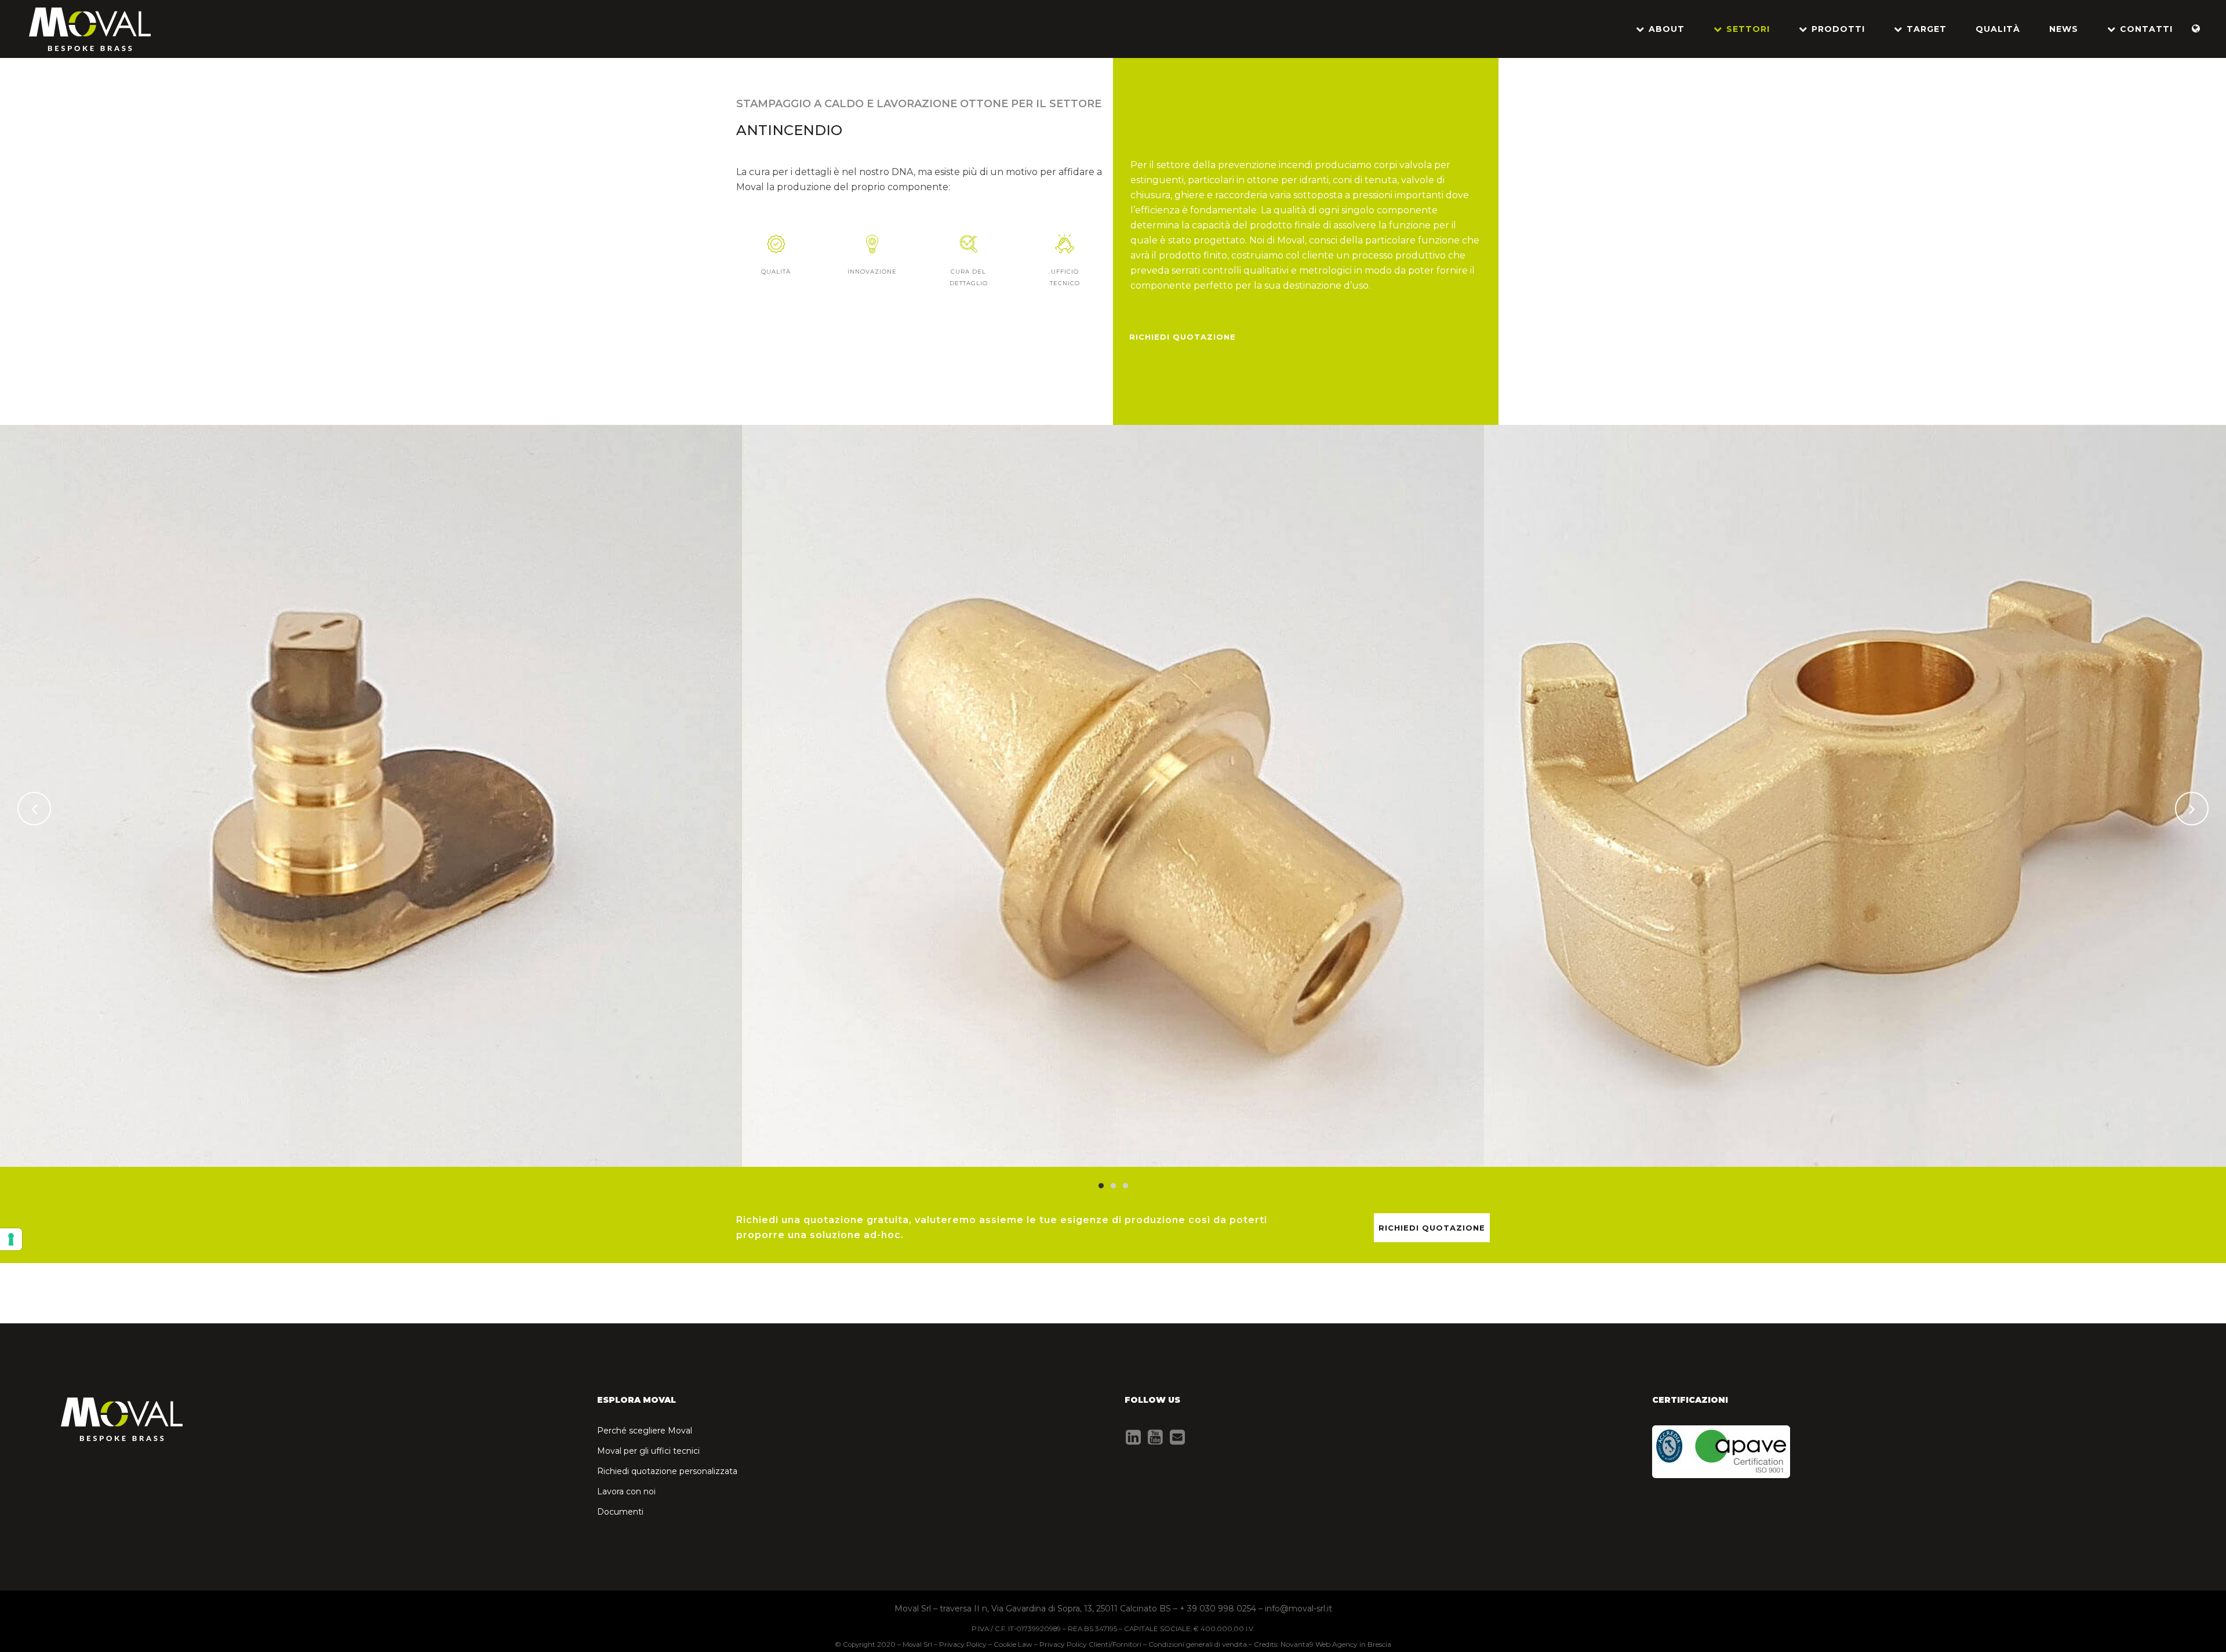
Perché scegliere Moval (645, 1431)
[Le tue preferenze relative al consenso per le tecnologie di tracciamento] (11, 1239)
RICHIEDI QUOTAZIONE (1183, 337)
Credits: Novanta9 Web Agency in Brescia (1323, 1644)
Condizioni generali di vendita (1198, 1644)
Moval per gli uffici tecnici (648, 1451)
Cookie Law (1013, 1644)
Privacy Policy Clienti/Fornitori (1090, 1644)
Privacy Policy (963, 1644)
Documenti (620, 1512)
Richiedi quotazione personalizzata (667, 1471)
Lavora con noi (626, 1491)
